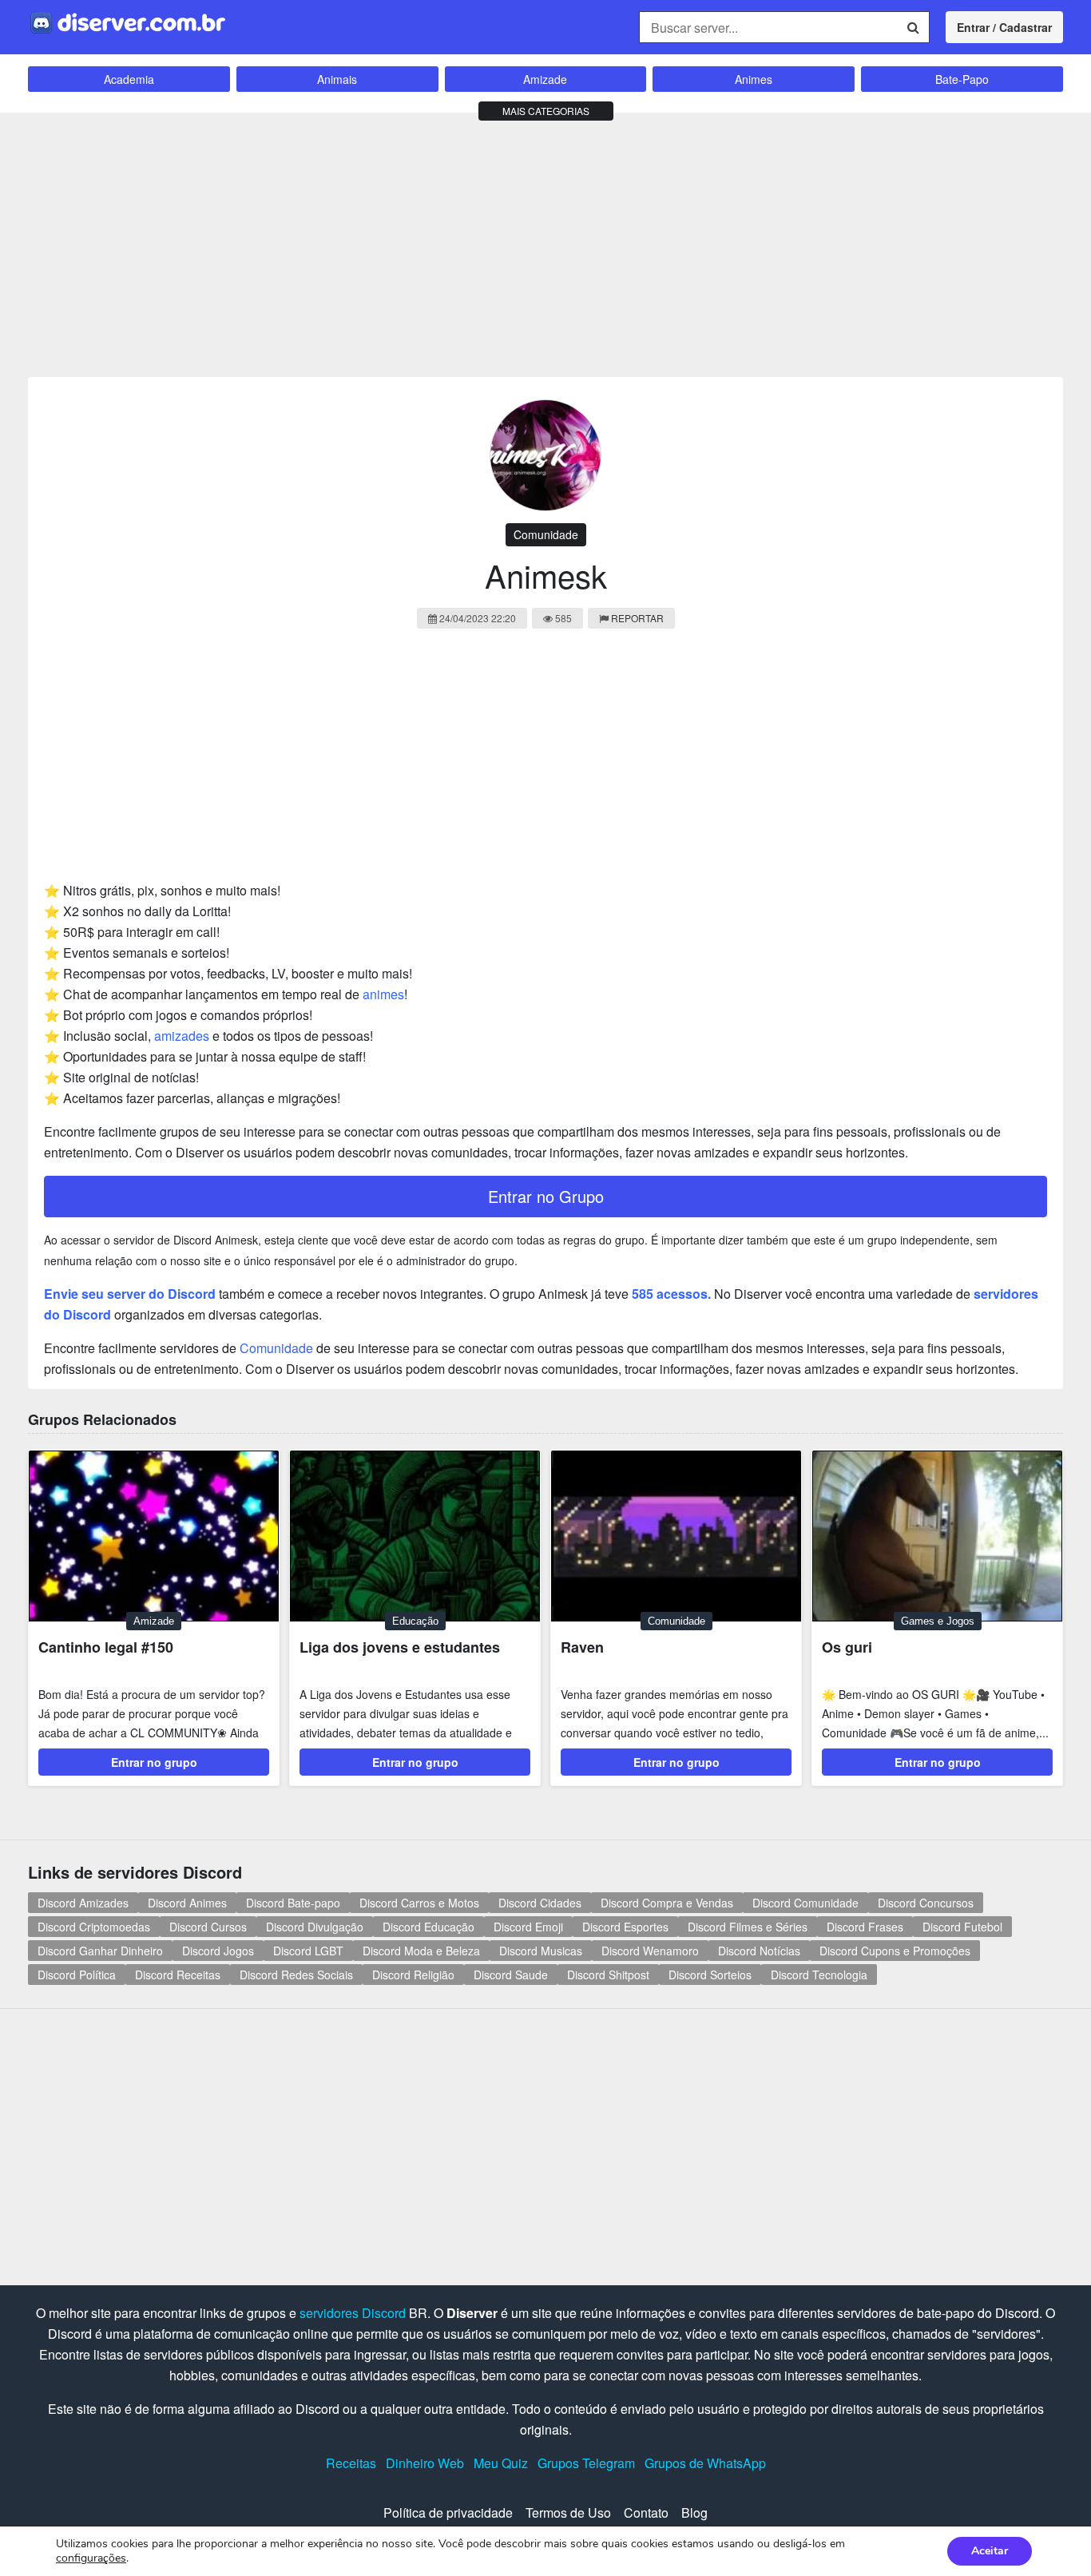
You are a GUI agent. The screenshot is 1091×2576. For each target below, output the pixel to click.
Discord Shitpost (608, 1975)
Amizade (545, 79)
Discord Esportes (625, 1927)
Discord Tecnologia (819, 1975)
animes (383, 994)
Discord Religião (413, 1975)
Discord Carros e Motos (419, 1903)
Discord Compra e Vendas (667, 1903)
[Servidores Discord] (128, 21)
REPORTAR (637, 618)
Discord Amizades (83, 1903)
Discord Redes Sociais (296, 1975)
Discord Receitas (178, 1975)
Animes (754, 79)
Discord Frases (865, 1927)
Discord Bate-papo (293, 1903)
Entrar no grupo (154, 1762)
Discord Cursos (208, 1927)
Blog (694, 2512)
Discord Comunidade (805, 1903)
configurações (91, 2558)
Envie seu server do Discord (130, 1294)
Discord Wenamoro (650, 1951)
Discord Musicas (541, 1951)
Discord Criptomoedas (94, 1927)
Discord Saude (511, 1975)
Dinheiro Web (425, 2463)
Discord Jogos (218, 1951)
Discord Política (77, 1975)
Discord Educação (428, 1927)
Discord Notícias (759, 1951)
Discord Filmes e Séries (748, 1927)
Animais (337, 79)
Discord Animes (187, 1903)
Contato (646, 2512)
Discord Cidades (540, 1903)
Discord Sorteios (710, 1975)
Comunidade (546, 534)
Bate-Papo (962, 79)
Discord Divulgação (315, 1927)
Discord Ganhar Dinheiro (100, 1951)
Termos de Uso (568, 2512)
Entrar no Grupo (546, 1196)
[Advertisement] (545, 241)
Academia (129, 79)
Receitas (351, 2463)
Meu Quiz (501, 2463)
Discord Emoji (528, 1927)
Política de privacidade (448, 2512)
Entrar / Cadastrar (1004, 27)
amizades (182, 1036)
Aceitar (990, 2551)
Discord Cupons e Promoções (895, 1951)
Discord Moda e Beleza (421, 1951)
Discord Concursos (926, 1903)
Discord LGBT (308, 1951)
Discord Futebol (962, 1927)
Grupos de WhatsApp (705, 2463)
